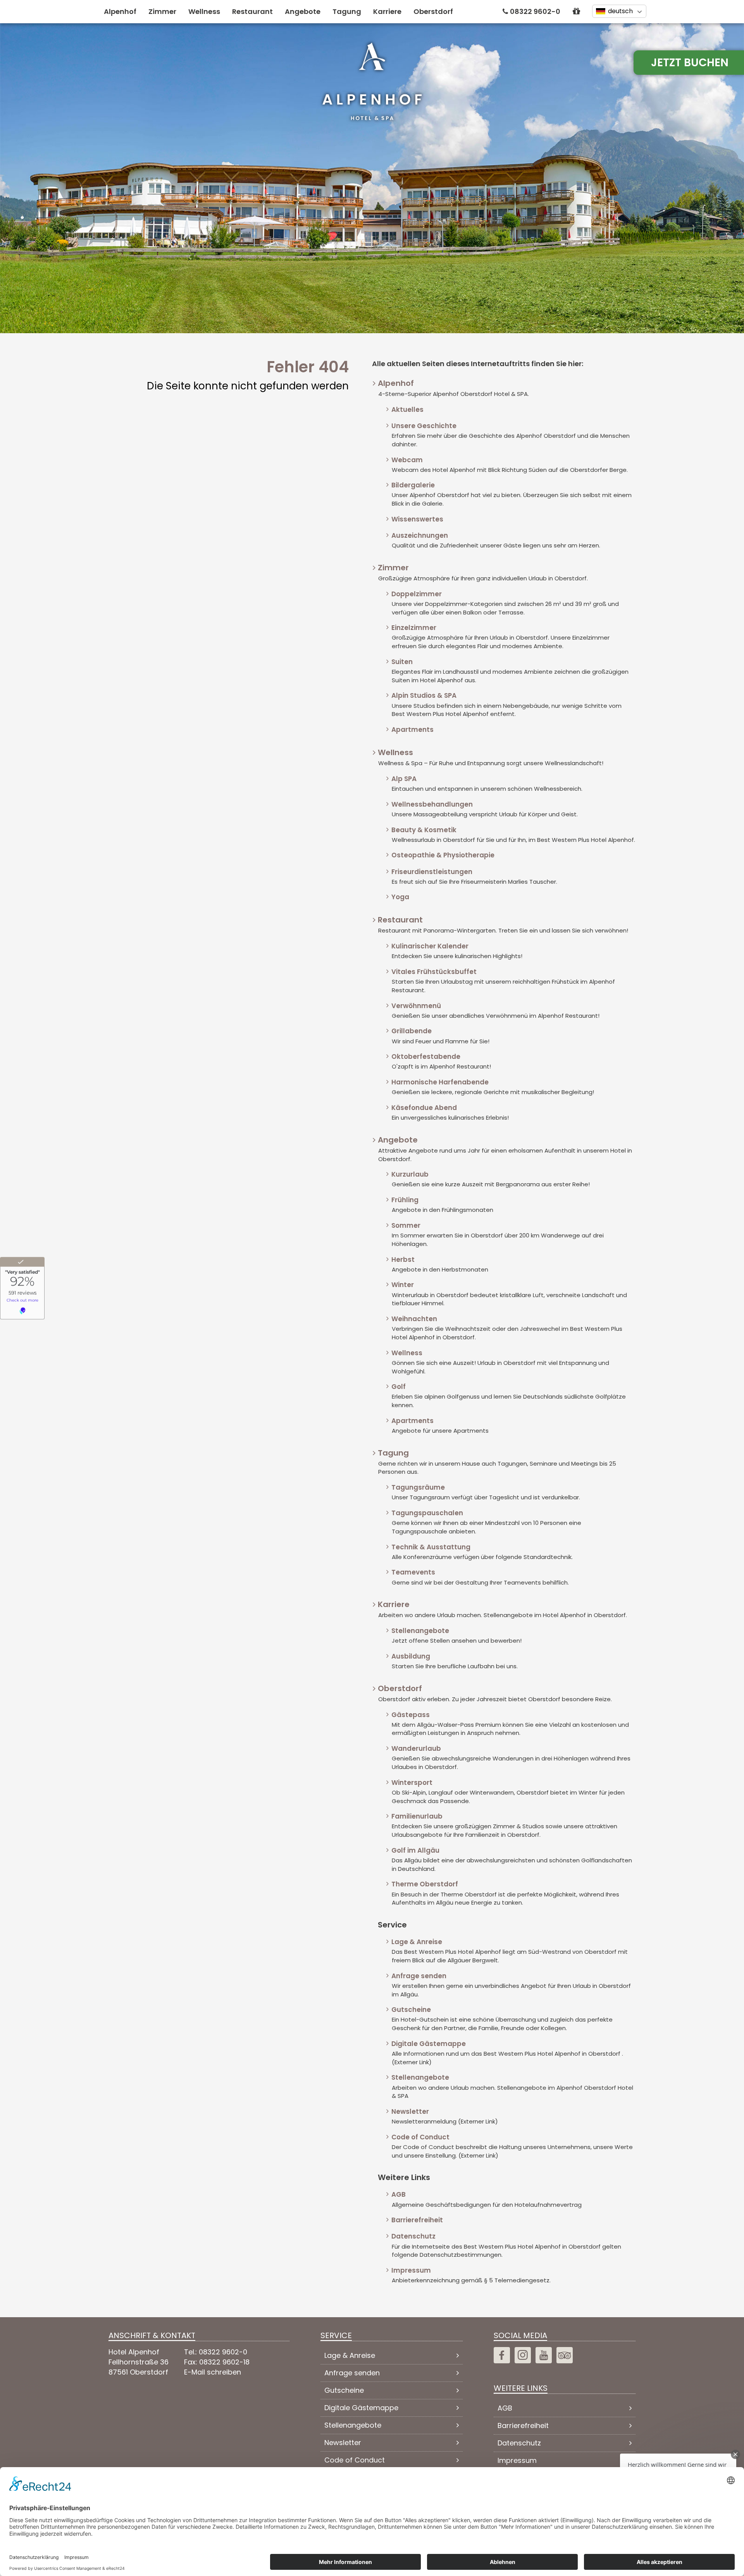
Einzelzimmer (414, 628)
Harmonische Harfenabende (440, 1082)
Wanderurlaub (416, 1748)
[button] (576, 11)
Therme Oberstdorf (425, 1884)
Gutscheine (411, 2010)
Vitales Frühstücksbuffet (434, 972)
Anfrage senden (419, 1976)
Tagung (347, 11)
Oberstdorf (433, 11)
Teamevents (413, 1572)
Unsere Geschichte (424, 426)
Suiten (402, 662)
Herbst (403, 1260)
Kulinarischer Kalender (430, 946)
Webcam (407, 460)
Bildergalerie (413, 485)
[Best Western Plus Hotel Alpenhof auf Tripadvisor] (565, 2355)
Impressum (411, 2270)
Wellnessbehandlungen (432, 804)
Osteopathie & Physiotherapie (443, 855)
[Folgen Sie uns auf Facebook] (502, 2355)
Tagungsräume (418, 1487)
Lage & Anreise (417, 1942)
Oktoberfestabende (426, 1057)
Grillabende (412, 1031)
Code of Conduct (420, 2137)
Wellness (204, 11)
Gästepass (411, 1715)
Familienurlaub (417, 1816)
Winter (403, 1285)
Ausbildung (411, 1656)
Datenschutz (413, 2236)
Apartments (412, 730)
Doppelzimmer (417, 594)
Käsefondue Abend (424, 1108)
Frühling (405, 1200)
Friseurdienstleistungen (432, 872)
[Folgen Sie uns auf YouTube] (544, 2355)
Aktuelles (407, 410)
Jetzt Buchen (690, 63)
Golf (399, 1387)
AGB (399, 2194)
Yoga (400, 897)
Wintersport (412, 1783)
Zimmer (162, 11)
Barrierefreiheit (417, 2220)
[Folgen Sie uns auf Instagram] (523, 2355)
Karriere (387, 11)
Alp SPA (404, 779)
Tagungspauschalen (427, 1513)
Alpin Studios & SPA (424, 695)
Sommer (406, 1225)
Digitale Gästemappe (429, 2044)
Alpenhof (120, 11)
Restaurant (252, 11)
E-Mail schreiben (213, 2372)
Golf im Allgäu (415, 1850)
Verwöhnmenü (416, 1006)
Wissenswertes (417, 519)
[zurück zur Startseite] (372, 81)
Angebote (303, 11)
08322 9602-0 (535, 11)
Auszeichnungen (420, 535)
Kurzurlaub (410, 1174)
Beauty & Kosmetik (424, 830)
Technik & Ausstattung (431, 1547)
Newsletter (410, 2111)
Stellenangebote (420, 1631)
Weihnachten (414, 1319)
